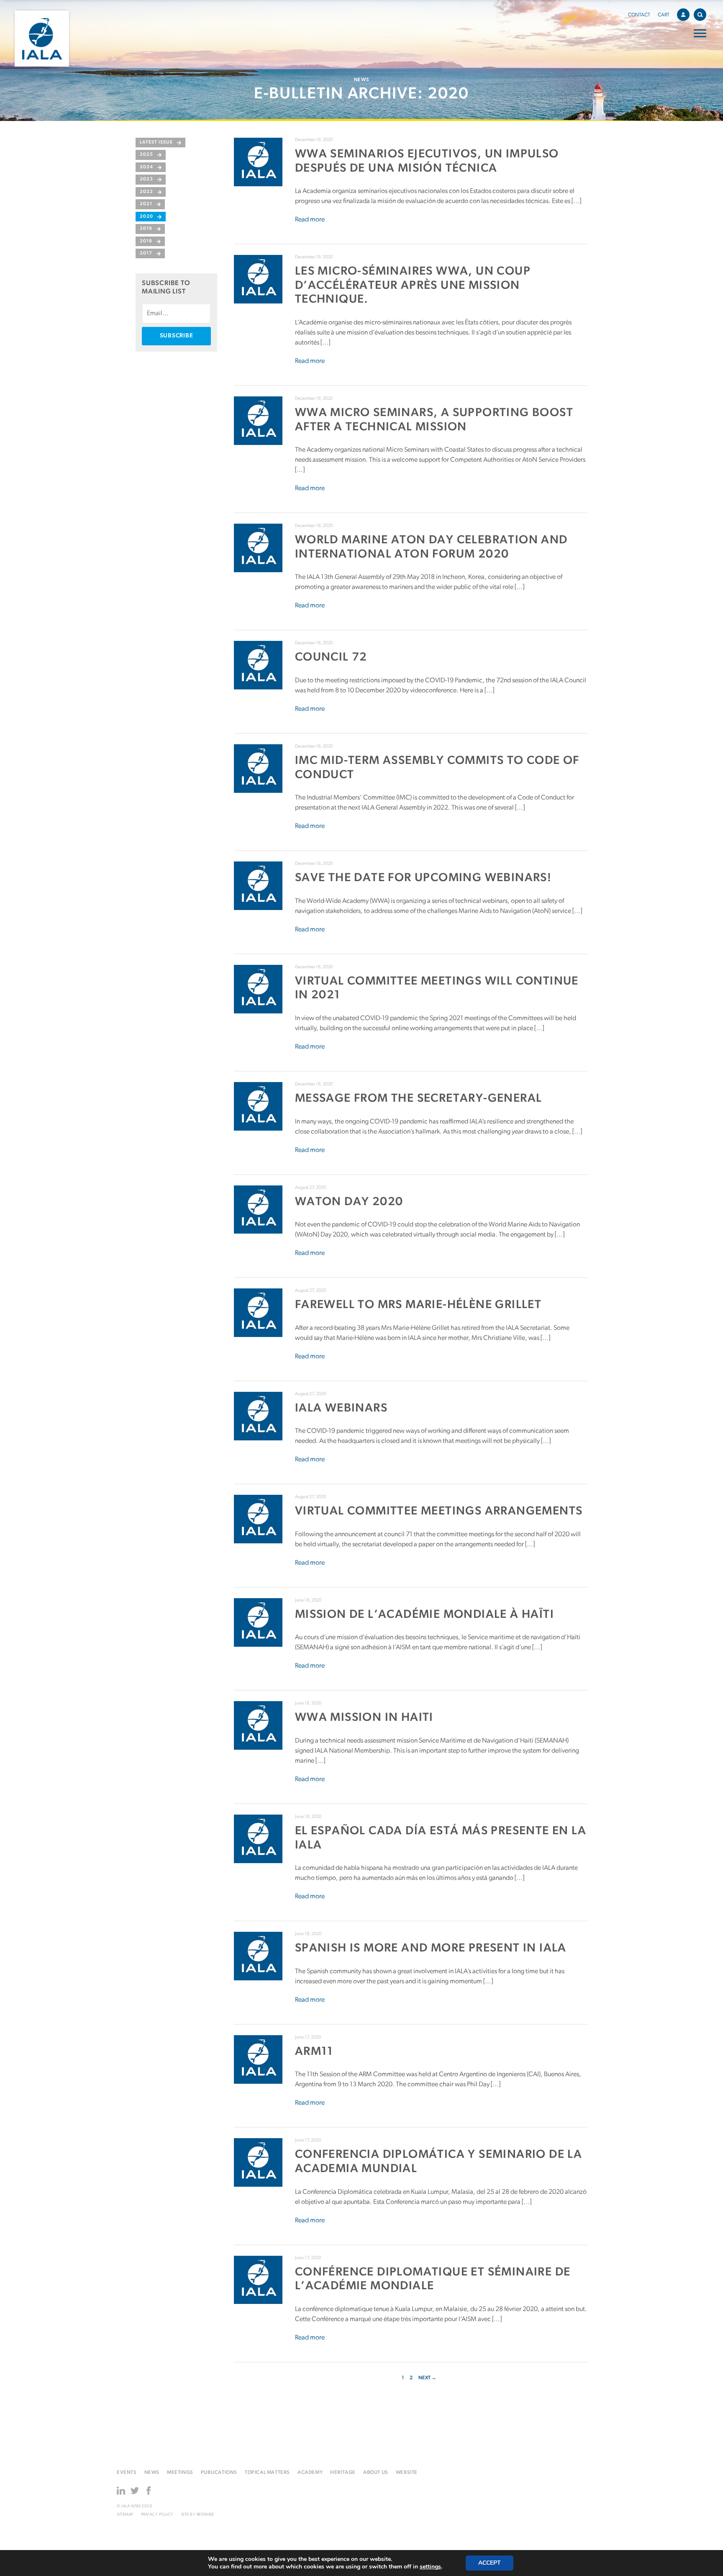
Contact (639, 15)
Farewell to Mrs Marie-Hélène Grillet (418, 1305)
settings (430, 2567)
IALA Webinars (341, 1409)
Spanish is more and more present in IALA (431, 1949)
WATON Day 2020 (349, 1202)
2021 (146, 204)
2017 (146, 253)
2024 (146, 167)
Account (683, 15)
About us (376, 2473)
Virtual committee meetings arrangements (439, 1512)
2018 (146, 241)
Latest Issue (156, 143)
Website (407, 2473)
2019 (146, 229)
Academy (310, 2473)
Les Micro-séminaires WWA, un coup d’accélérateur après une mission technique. (413, 286)
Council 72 (331, 658)
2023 (146, 179)
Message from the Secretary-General (419, 1099)
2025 (146, 155)
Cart (664, 15)
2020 (146, 217)
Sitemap (125, 2515)
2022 (146, 192)
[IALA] (42, 39)
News (152, 2473)
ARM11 (314, 2052)
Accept (490, 2563)
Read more (310, 220)
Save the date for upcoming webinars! (423, 878)
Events (127, 2473)
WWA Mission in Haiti (364, 1718)
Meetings (180, 2473)
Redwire (205, 2515)
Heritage (343, 2473)
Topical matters (267, 2473)
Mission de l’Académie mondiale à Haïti (424, 1615)
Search (700, 15)
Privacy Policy (157, 2515)
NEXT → (427, 2378)
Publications (219, 2473)
